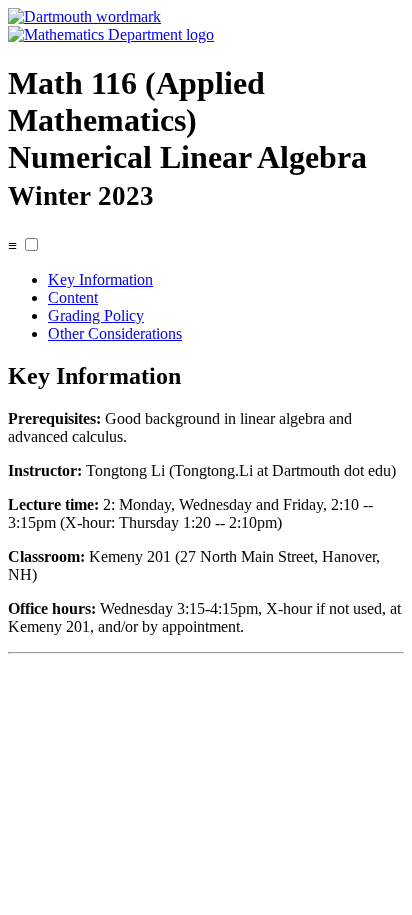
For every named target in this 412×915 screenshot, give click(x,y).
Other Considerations (115, 333)
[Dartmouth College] (84, 16)
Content (73, 297)
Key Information (100, 279)
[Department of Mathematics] (111, 34)
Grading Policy (96, 315)
